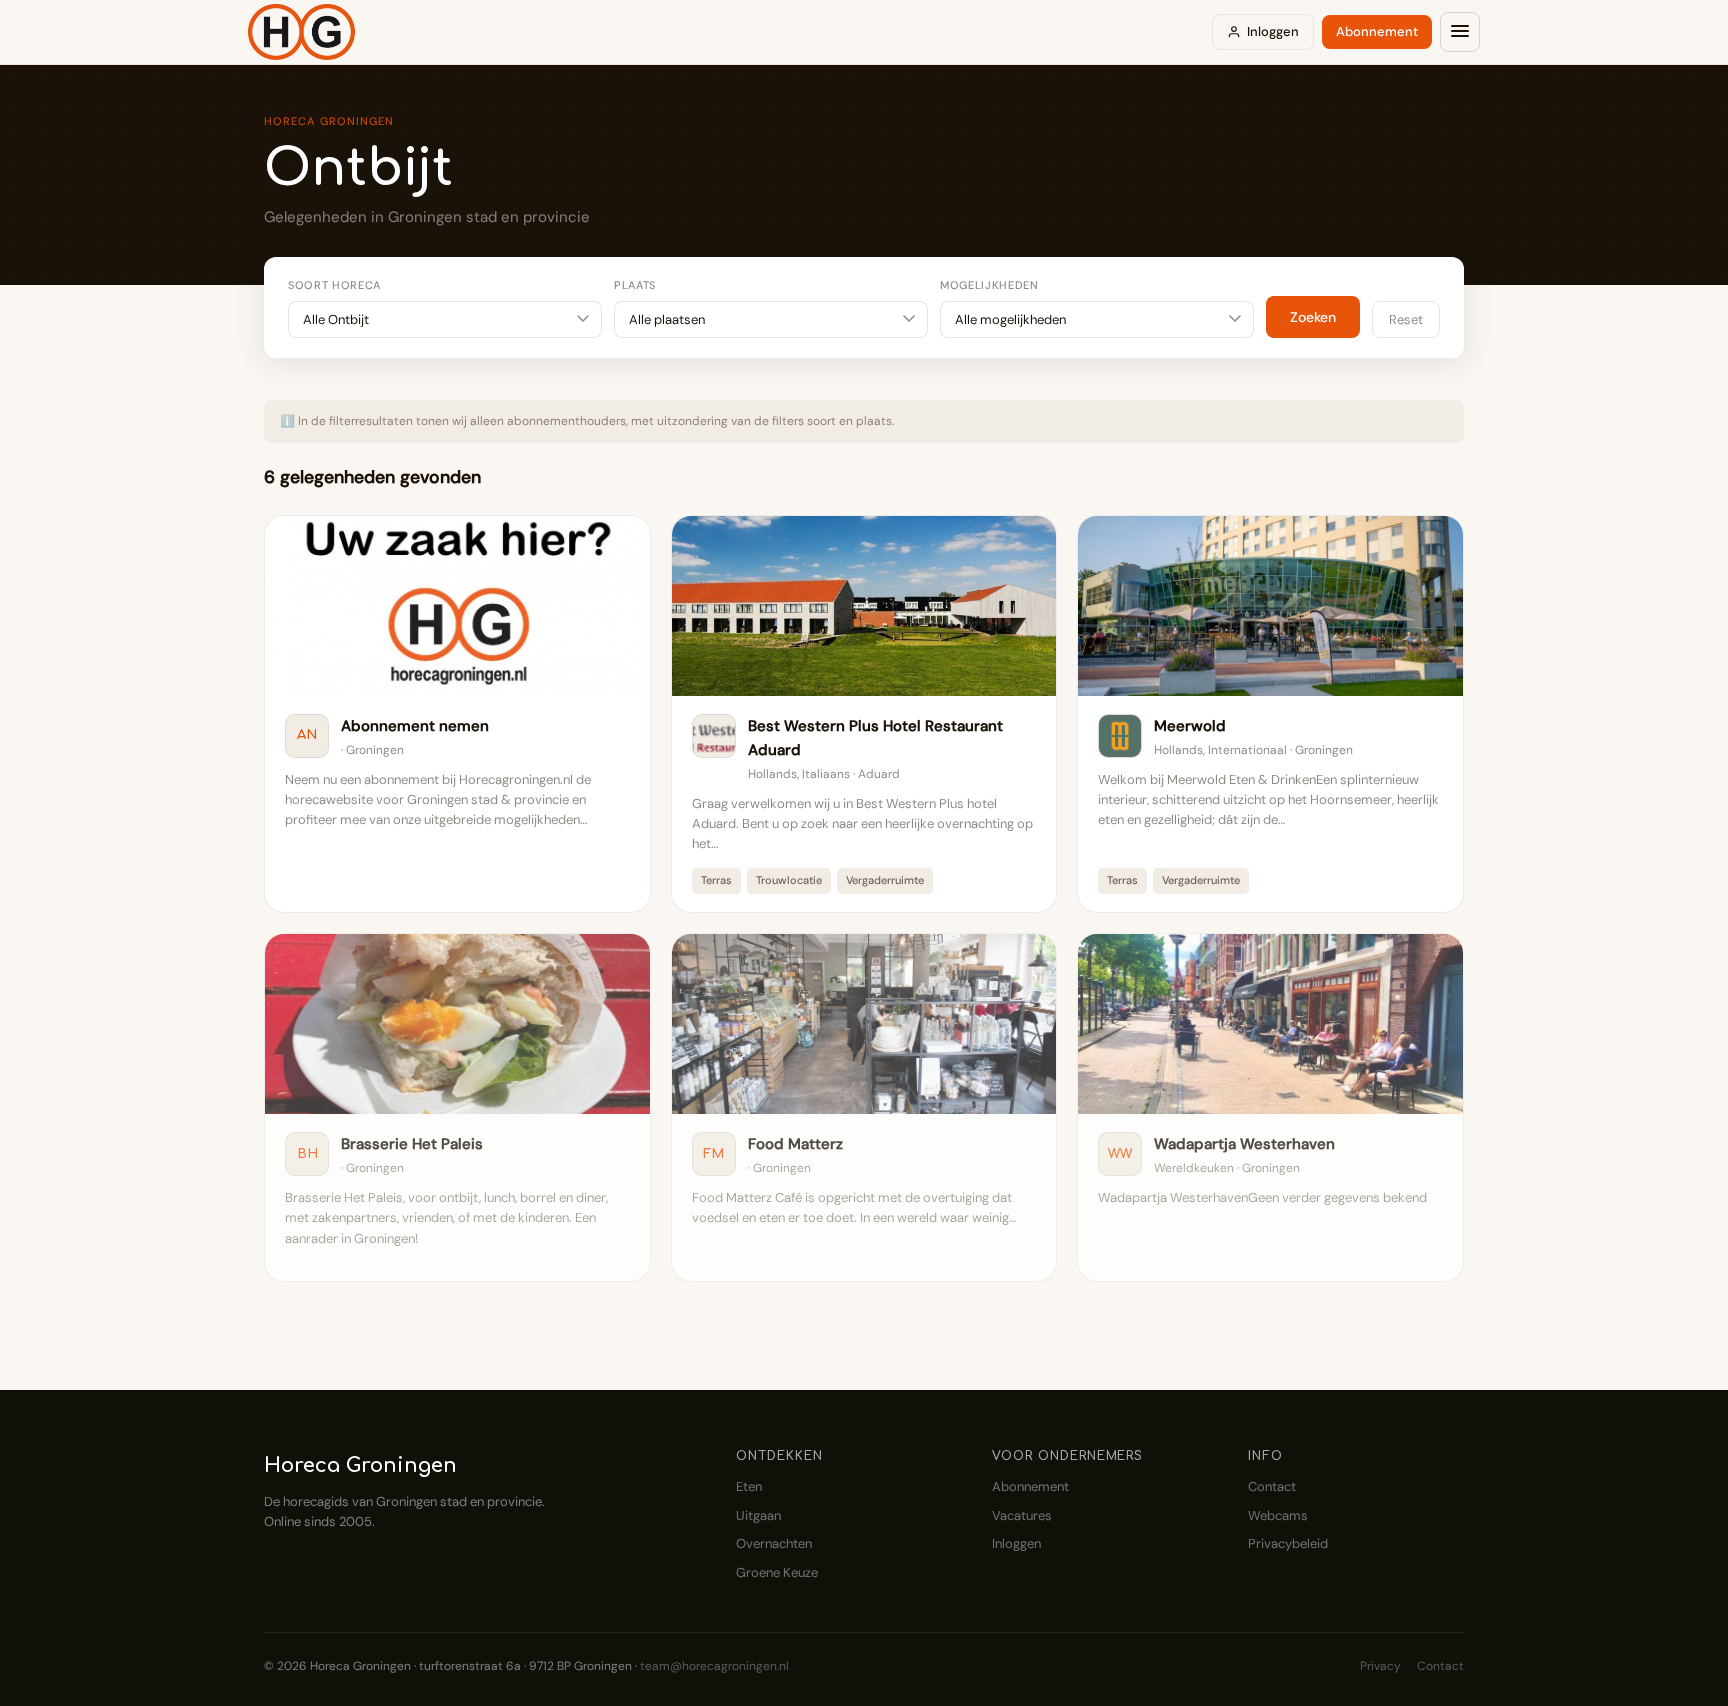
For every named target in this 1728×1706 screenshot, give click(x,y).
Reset (1406, 319)
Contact (1272, 1486)
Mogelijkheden (989, 285)
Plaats (635, 285)
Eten (749, 1486)
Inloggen (1273, 31)
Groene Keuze (777, 1572)
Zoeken (1313, 317)
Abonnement (1377, 31)
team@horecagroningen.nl (714, 1666)
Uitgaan (758, 1515)
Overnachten (774, 1543)
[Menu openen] (1460, 32)
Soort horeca (334, 285)
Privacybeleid (1288, 1543)
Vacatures (1022, 1515)
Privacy (1380, 1666)
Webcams (1278, 1515)
